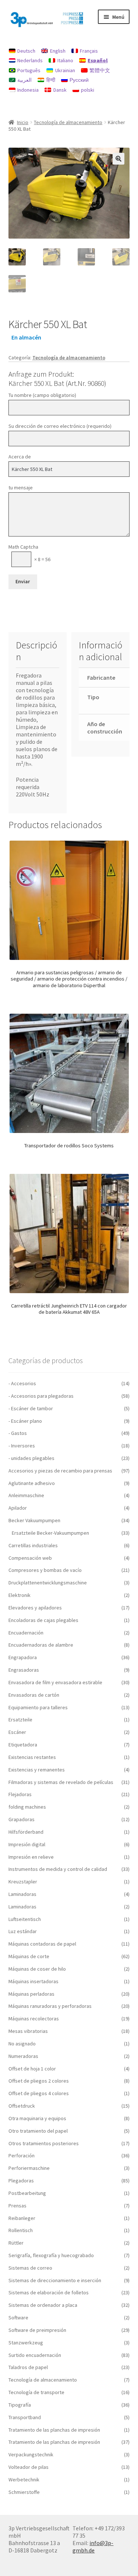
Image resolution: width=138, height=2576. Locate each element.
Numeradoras (23, 2056)
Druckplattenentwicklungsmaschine (48, 1583)
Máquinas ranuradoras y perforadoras (50, 2006)
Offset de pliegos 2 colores (39, 2081)
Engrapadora (23, 1657)
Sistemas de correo (30, 2268)
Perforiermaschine (29, 2168)
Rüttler (16, 2243)
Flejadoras (20, 1794)
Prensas (17, 2206)
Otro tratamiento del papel (38, 2131)
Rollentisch (21, 2230)
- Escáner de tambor (31, 1408)
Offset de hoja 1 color (32, 2069)
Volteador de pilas (29, 2467)
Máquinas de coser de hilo (37, 1969)
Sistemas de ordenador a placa (43, 2305)
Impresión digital (27, 1844)
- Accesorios (22, 1383)
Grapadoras (22, 1819)
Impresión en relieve (31, 1857)
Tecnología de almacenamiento (68, 122)
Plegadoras (21, 2181)
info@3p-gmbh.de (93, 2547)
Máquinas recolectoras (34, 2019)
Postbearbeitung (27, 2193)
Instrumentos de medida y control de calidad (58, 1869)
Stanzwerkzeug (26, 2343)
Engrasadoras (24, 1670)
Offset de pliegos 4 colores (39, 2093)
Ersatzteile (20, 1720)
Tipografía (20, 2405)
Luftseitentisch (25, 1919)
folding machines (27, 1807)
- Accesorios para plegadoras (41, 1396)
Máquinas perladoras (31, 1994)
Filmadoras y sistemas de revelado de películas (61, 1782)
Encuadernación (26, 1633)
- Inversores (22, 1446)
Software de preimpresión (37, 2330)
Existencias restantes (32, 1757)
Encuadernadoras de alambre (41, 1645)
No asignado (22, 2044)
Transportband (25, 2417)
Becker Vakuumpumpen (34, 1520)
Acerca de (20, 457)
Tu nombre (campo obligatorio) (42, 395)
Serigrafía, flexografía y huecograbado (51, 2255)
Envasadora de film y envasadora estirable (55, 1682)
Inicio (23, 122)
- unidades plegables (31, 1458)
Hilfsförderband (26, 1832)
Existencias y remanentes (37, 1770)
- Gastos (18, 1433)
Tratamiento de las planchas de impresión (54, 2430)
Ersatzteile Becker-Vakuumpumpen (50, 1533)
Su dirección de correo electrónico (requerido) (60, 426)
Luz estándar (23, 1931)
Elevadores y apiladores (35, 1608)
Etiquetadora (23, 1745)
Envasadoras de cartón (34, 1695)
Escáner (17, 1732)
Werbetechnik (24, 2480)
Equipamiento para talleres (38, 1707)
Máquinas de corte (29, 1956)
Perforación (22, 2156)
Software (18, 2318)
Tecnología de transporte (36, 2392)
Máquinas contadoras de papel (42, 1944)
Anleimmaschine (26, 1495)
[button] (118, 159)
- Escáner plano (25, 1421)
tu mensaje (21, 488)
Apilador (18, 1508)
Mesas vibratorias (28, 2031)
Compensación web (30, 1558)
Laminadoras (22, 1894)
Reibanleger (22, 2218)
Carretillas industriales (33, 1545)
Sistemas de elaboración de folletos (49, 2292)
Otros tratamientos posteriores (44, 2143)
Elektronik (20, 1595)
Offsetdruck (22, 2106)
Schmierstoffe (24, 2492)
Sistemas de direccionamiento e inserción (55, 2280)
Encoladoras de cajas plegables (43, 1620)
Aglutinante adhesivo (32, 1483)
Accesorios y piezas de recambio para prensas (60, 1471)
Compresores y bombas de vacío (45, 1570)
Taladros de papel (28, 2367)
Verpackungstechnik (31, 2454)
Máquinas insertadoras (33, 1981)
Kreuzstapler (23, 1882)
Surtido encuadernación (35, 2355)
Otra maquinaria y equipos (37, 2118)
